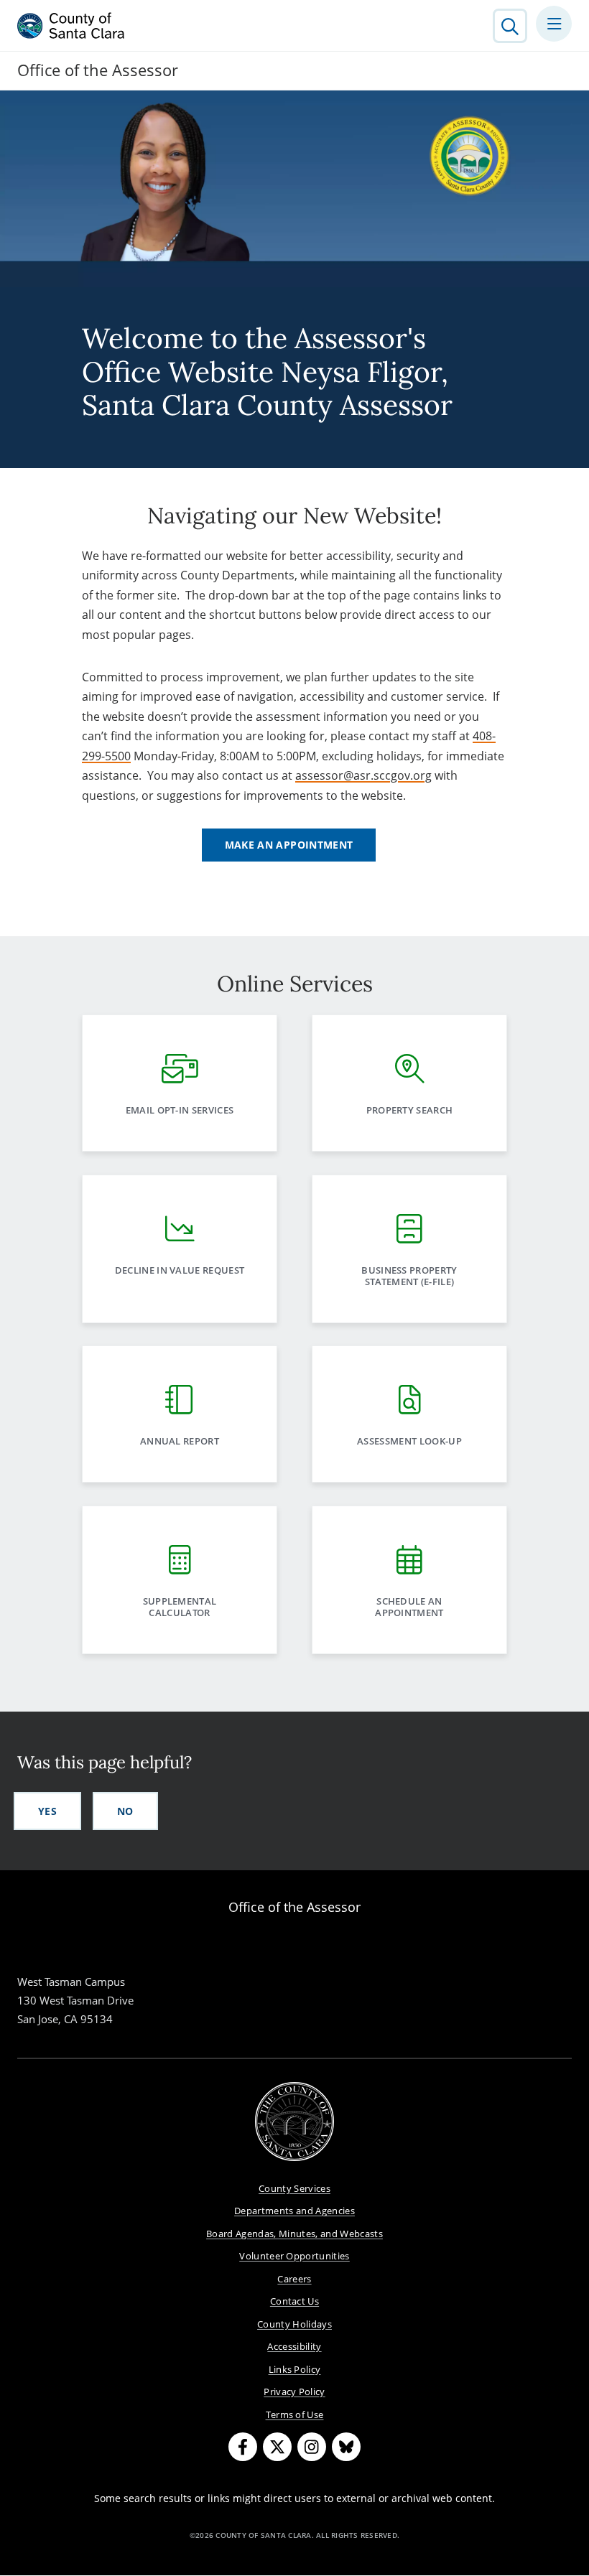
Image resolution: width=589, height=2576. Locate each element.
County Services (294, 2188)
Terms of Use (295, 2414)
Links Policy (295, 2369)
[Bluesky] (346, 2447)
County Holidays (294, 2324)
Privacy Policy (294, 2391)
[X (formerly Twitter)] (277, 2447)
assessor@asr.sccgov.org (363, 775)
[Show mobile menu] (554, 24)
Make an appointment (289, 845)
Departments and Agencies (294, 2211)
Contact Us (294, 2301)
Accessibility (294, 2346)
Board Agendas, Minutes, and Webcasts (294, 2234)
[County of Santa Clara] (71, 26)
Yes (47, 1811)
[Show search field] (510, 26)
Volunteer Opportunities (294, 2256)
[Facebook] (243, 2447)
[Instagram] (312, 2447)
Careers (294, 2279)
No (125, 1811)
